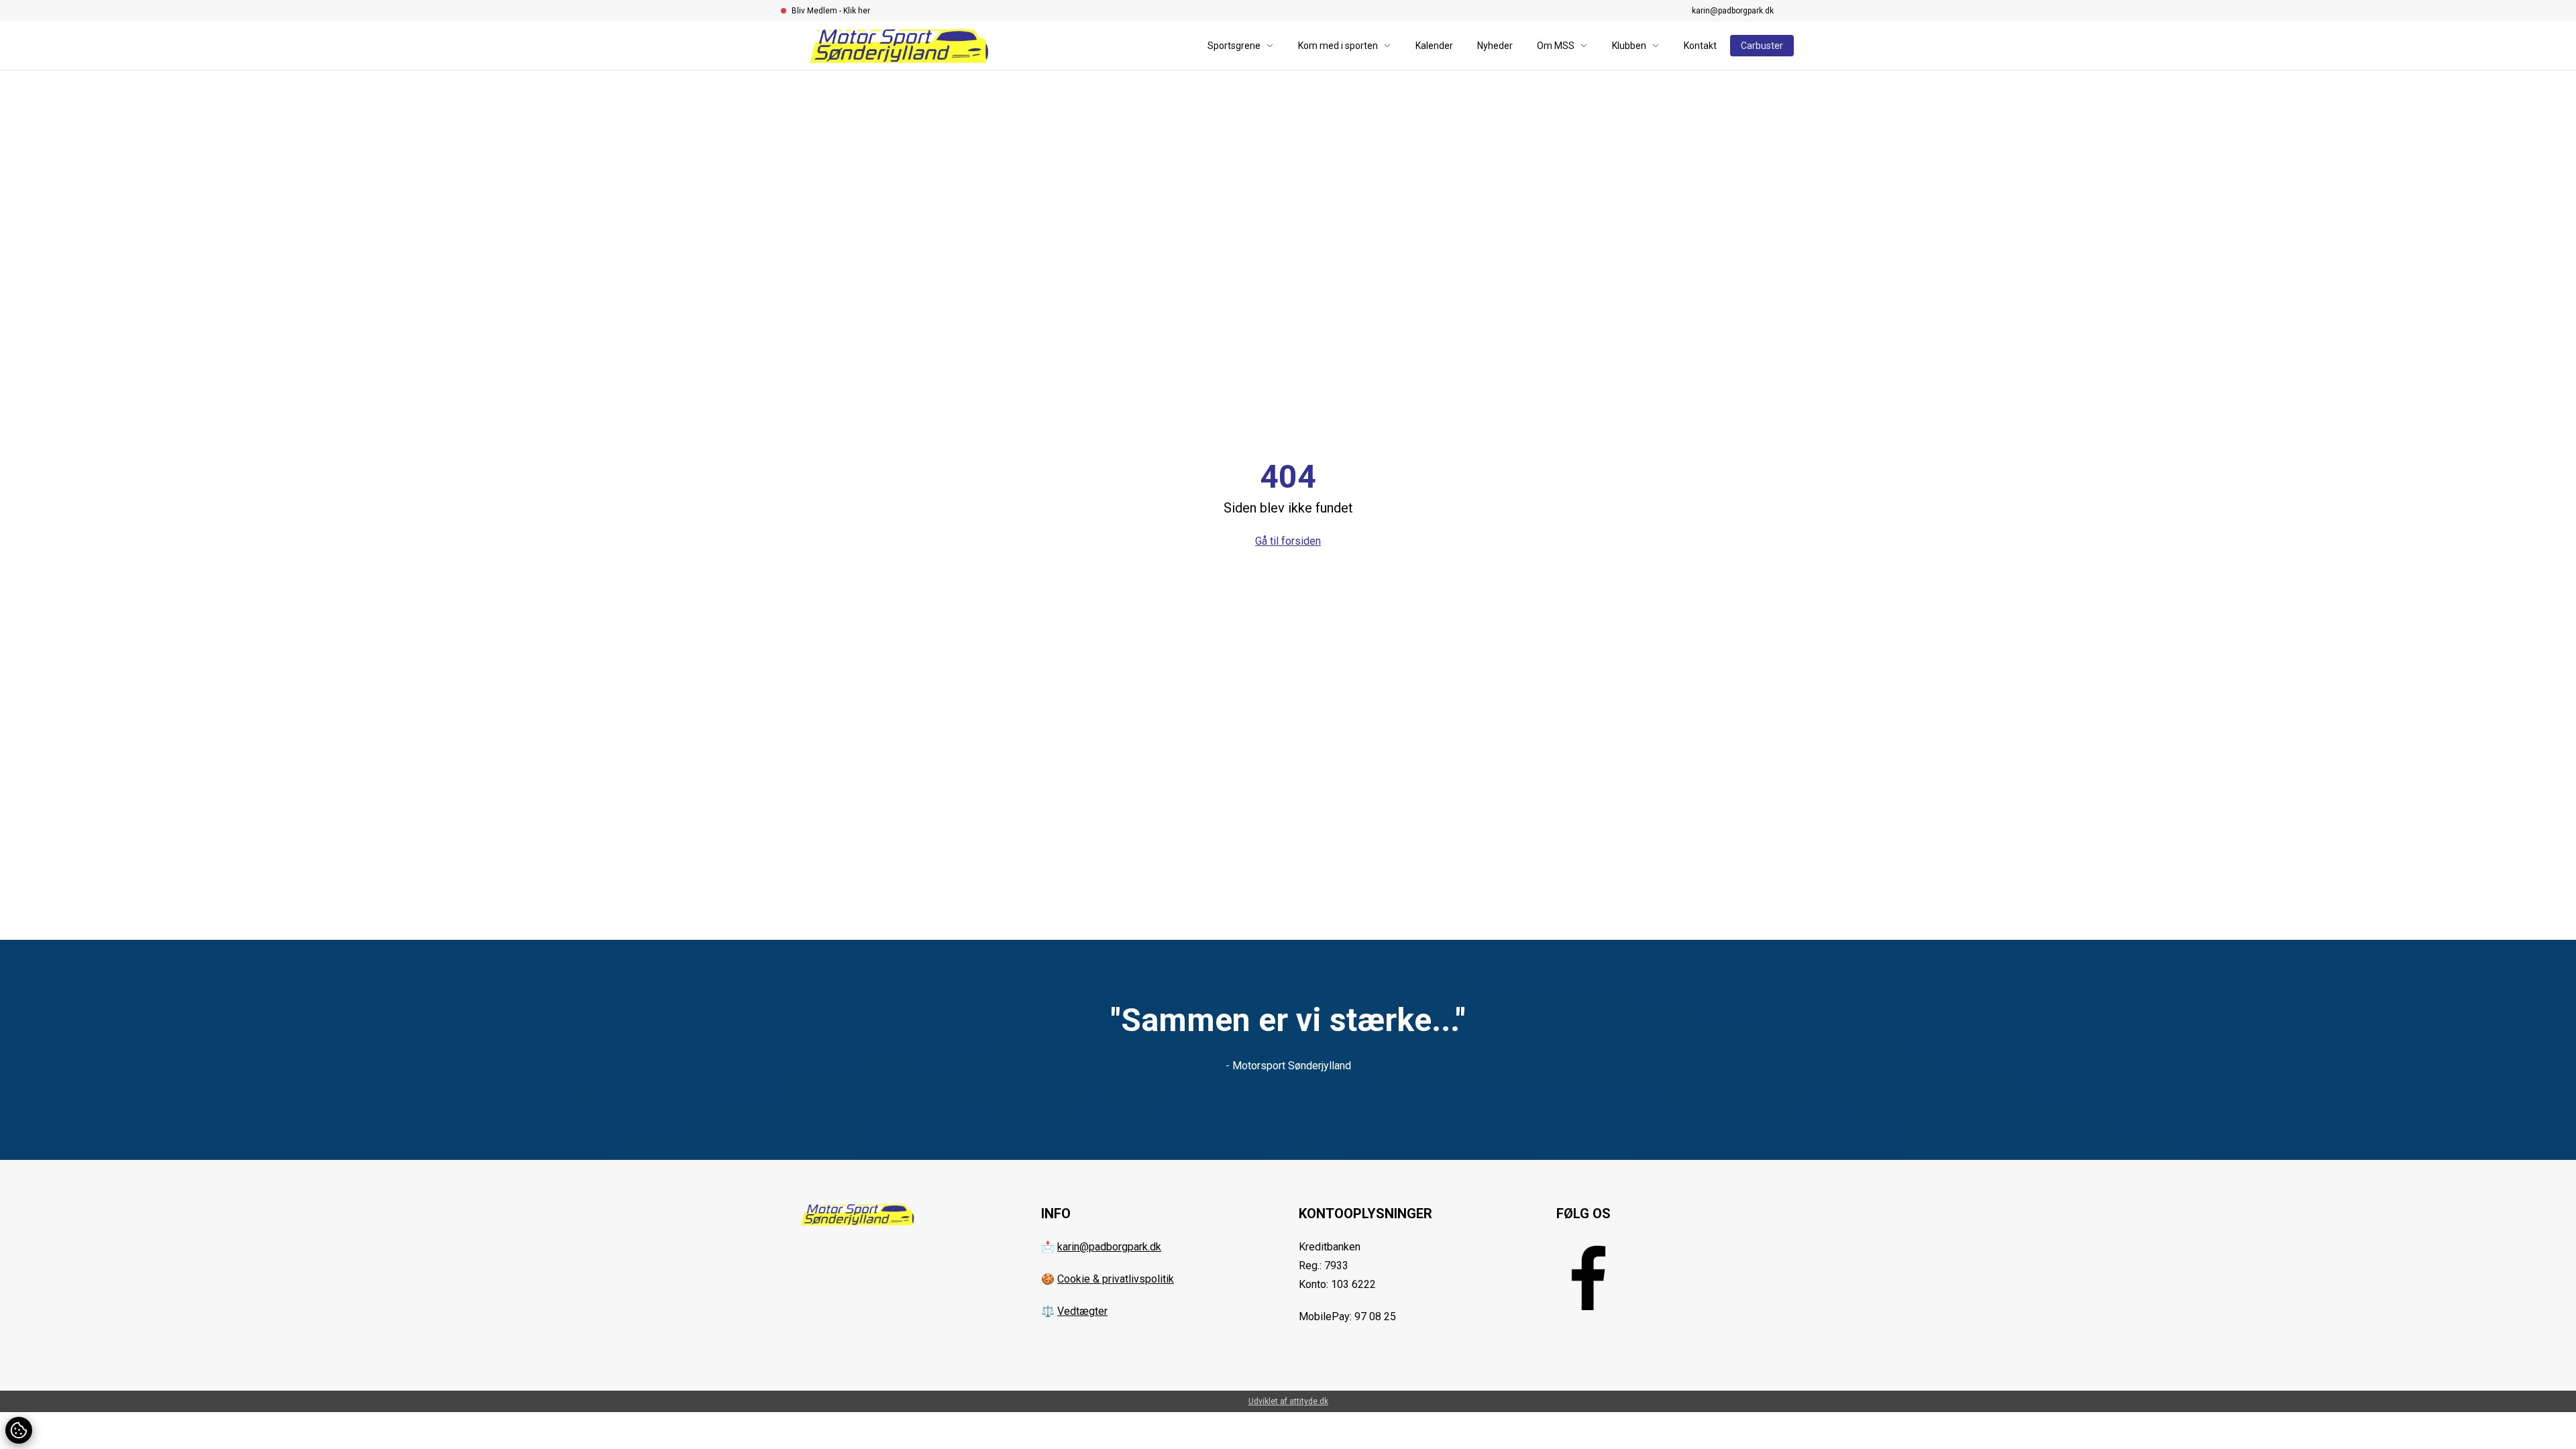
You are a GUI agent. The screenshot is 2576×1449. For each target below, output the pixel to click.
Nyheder (1495, 46)
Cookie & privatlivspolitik (1116, 1279)
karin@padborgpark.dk (1733, 11)
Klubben (1629, 46)
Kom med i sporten (1338, 46)
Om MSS (1556, 46)
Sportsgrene (1234, 46)
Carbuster (1762, 46)
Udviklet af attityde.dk (1288, 1401)
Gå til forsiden (1288, 541)
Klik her (857, 11)
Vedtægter (1082, 1311)
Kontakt (1700, 46)
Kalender (1434, 46)
